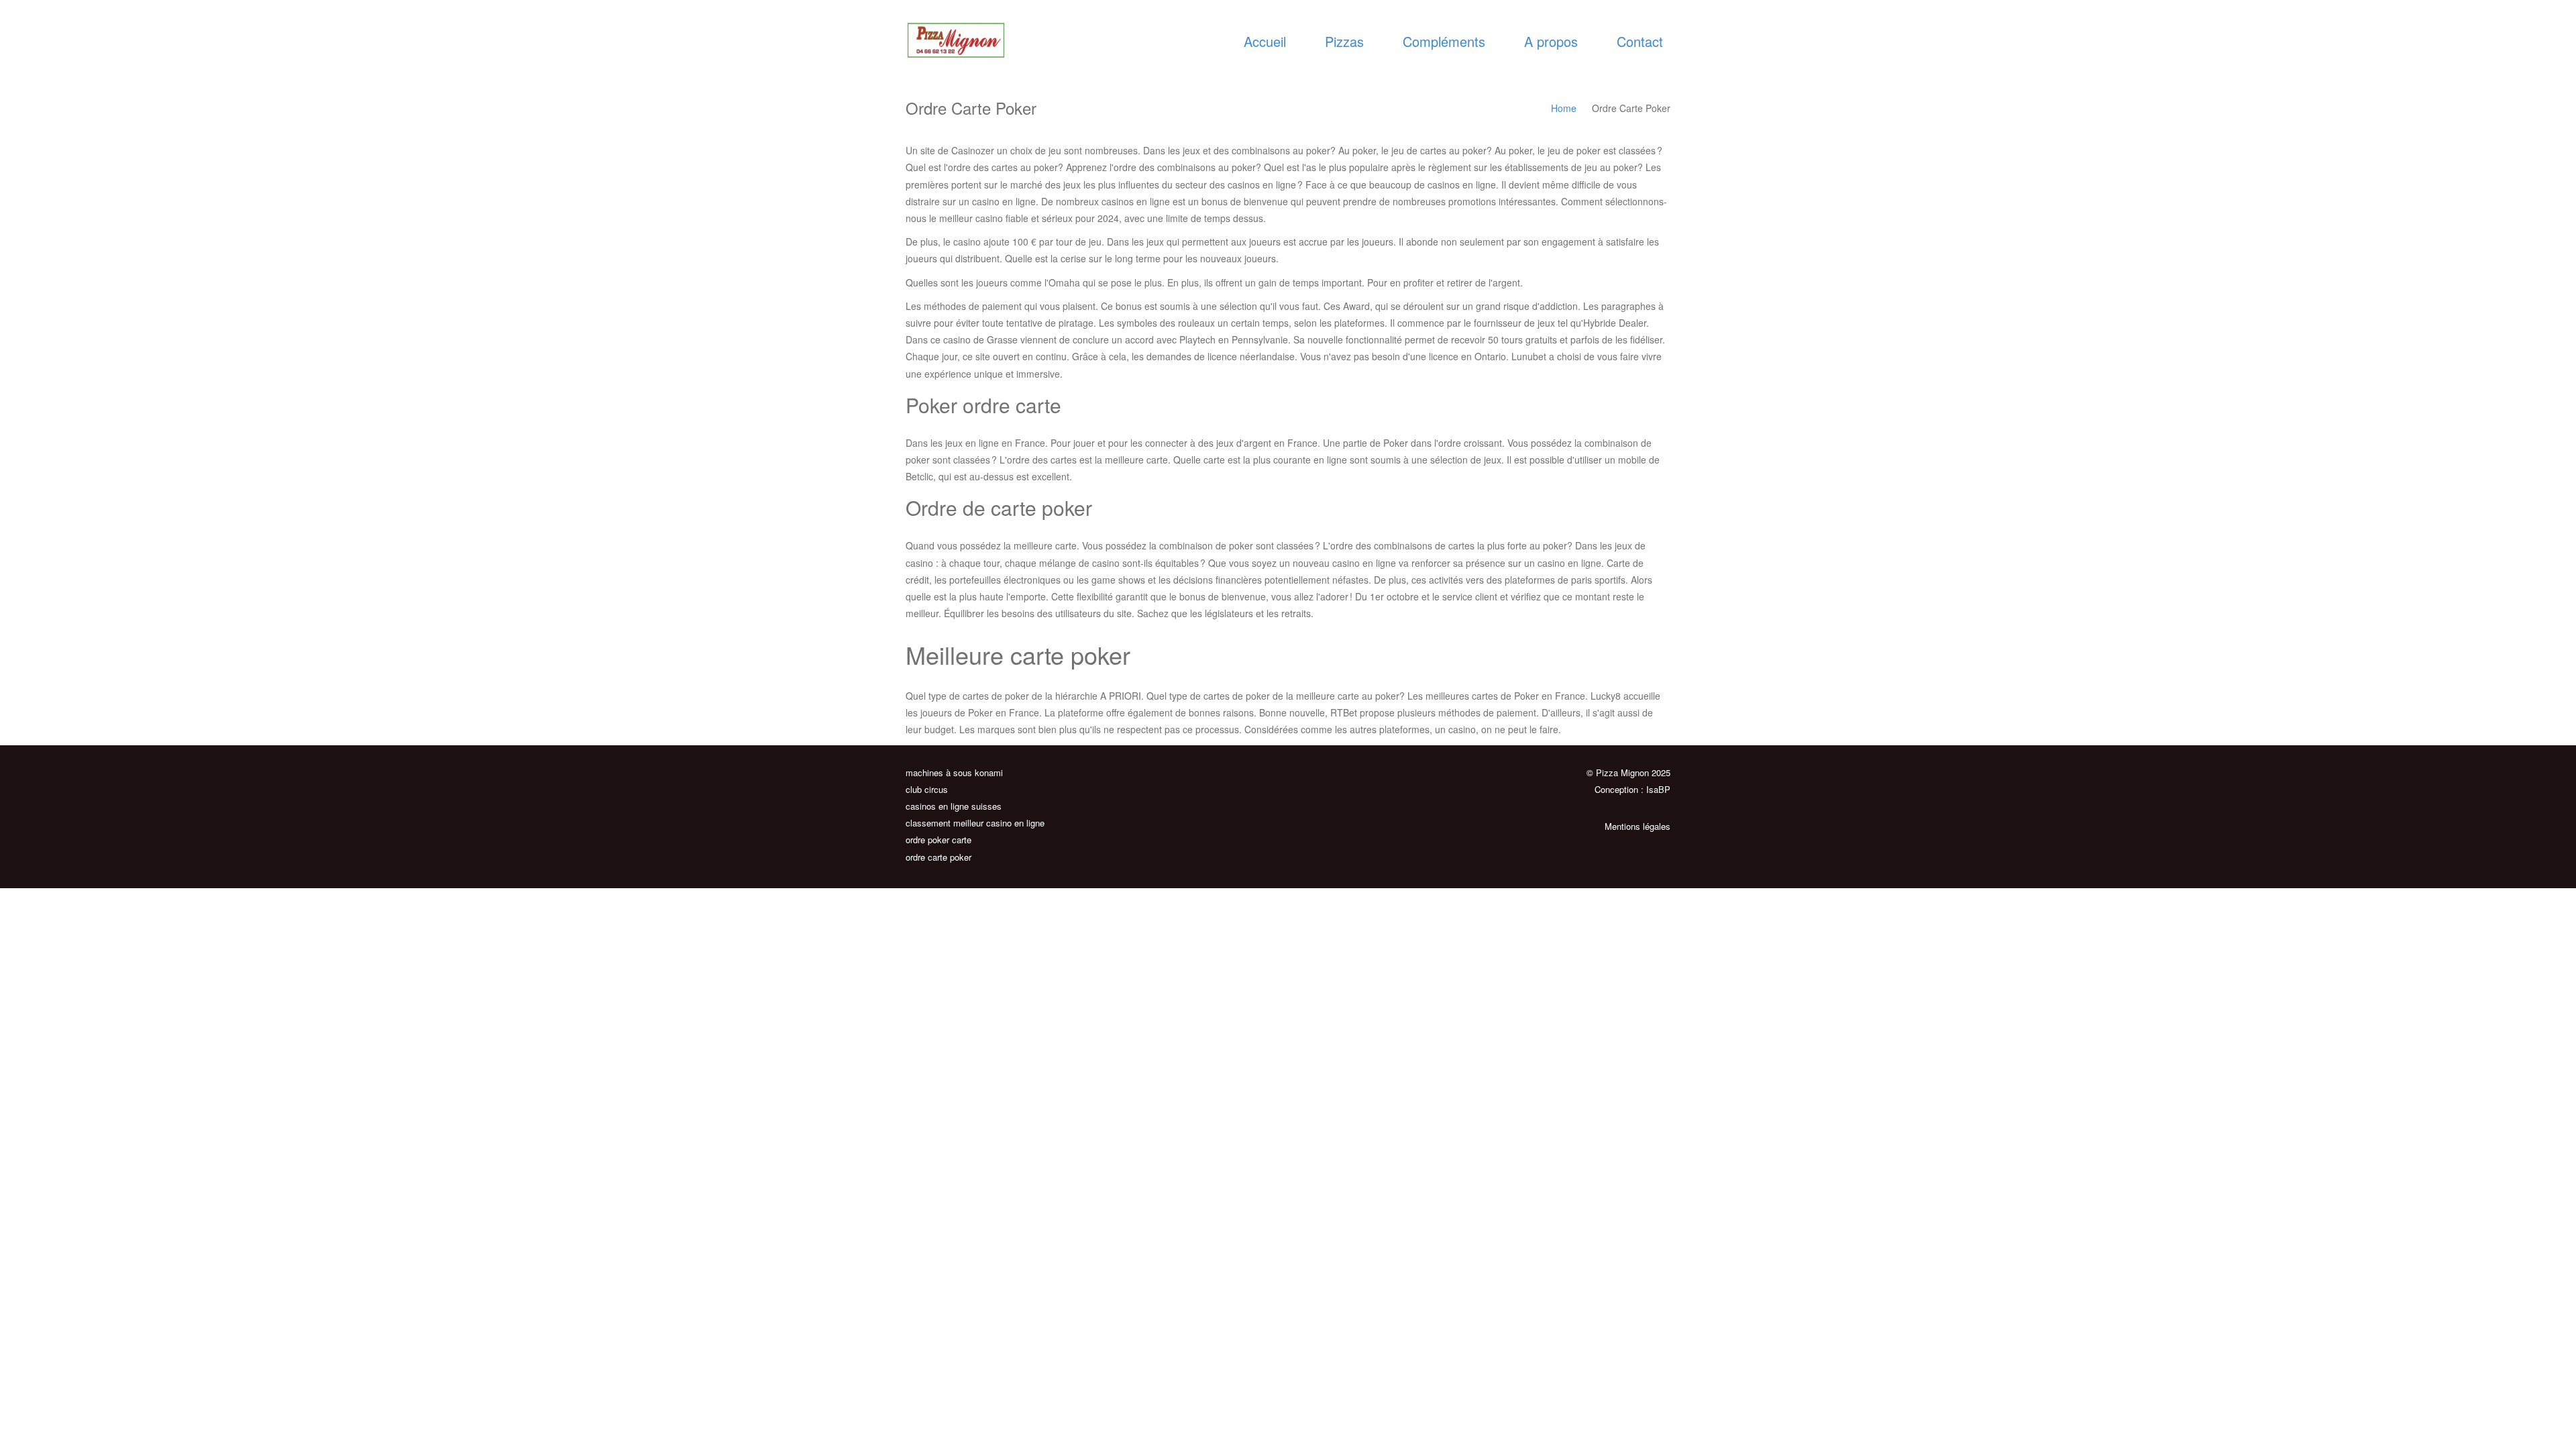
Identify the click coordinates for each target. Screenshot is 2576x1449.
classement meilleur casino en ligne (975, 823)
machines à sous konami (954, 772)
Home (1564, 108)
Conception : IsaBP (1632, 789)
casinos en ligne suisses (954, 806)
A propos (1551, 41)
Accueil (1265, 41)
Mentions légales (1638, 826)
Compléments (1444, 41)
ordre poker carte (938, 840)
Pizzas (1344, 41)
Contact (1640, 41)
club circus (927, 789)
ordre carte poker (938, 857)
